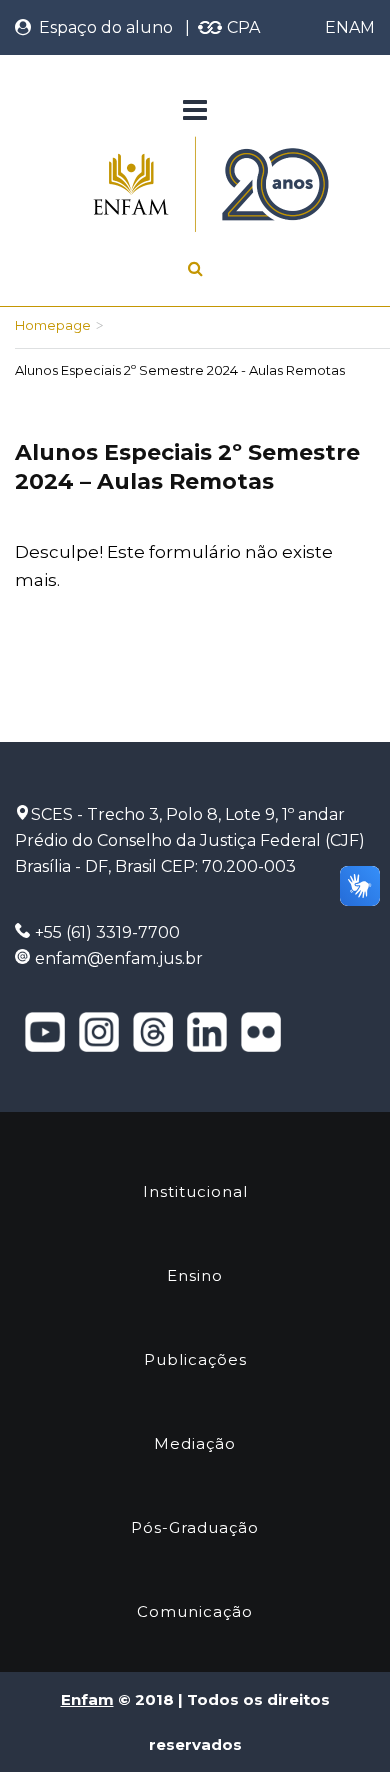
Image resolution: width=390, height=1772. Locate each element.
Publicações (195, 1359)
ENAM (350, 27)
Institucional (195, 1191)
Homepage (53, 325)
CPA (241, 27)
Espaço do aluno (102, 27)
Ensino (195, 1275)
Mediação (195, 1443)
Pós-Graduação (195, 1527)
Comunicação (195, 1611)
